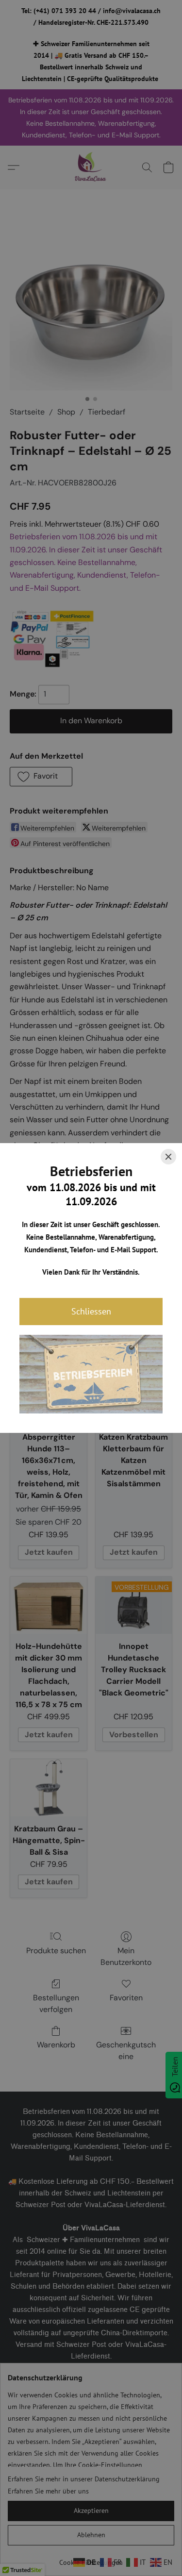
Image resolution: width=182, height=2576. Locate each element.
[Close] (168, 1157)
